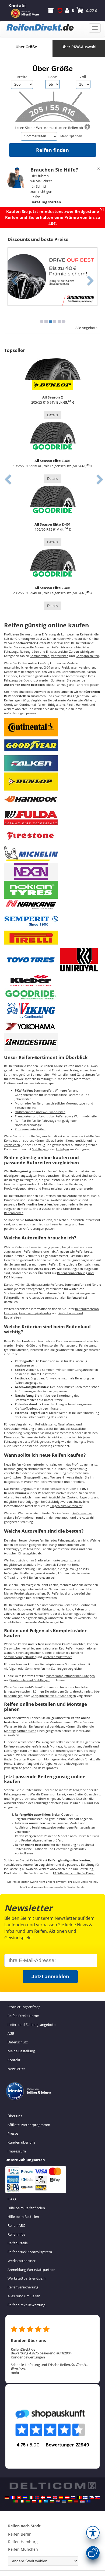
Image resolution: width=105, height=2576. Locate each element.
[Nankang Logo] (31, 904)
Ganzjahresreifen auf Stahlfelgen (53, 1696)
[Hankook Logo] (31, 799)
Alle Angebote (86, 328)
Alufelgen (62, 1149)
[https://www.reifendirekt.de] (7, 2498)
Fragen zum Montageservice (47, 1759)
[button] (93, 2533)
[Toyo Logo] (31, 960)
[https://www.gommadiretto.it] (31, 2498)
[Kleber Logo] (31, 980)
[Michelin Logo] (31, 853)
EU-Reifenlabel (59, 1429)
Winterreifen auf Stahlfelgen (30, 1680)
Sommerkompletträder (20, 1657)
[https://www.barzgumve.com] (52, 2501)
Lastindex (11, 1313)
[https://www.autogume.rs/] (82, 2501)
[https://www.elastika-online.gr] (46, 2501)
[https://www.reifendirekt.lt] (70, 2501)
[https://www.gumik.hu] (28, 2501)
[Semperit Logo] (31, 920)
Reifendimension (87, 1309)
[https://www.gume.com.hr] (58, 2501)
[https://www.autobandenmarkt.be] (79, 2498)
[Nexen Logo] (31, 871)
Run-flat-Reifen (25, 1121)
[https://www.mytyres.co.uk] (55, 2498)
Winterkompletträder (57, 1657)
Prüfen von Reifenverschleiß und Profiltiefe (54, 1482)
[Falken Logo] (31, 763)
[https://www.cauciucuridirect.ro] (40, 2501)
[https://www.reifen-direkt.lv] (76, 2501)
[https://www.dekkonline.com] (37, 2498)
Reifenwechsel (82, 1513)
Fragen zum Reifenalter (66, 1506)
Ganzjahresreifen (87, 656)
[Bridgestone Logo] (31, 1042)
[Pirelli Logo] (31, 938)
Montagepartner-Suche (20, 1731)
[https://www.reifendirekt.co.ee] (64, 2501)
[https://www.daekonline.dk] (43, 2498)
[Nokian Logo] (31, 889)
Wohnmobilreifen (86, 1116)
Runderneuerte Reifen (30, 1129)
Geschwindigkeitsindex (35, 1313)
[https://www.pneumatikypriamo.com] (97, 2498)
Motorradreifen (25, 1103)
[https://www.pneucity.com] (16, 2501)
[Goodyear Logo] (31, 745)
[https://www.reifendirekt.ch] (19, 2498)
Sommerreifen (40, 656)
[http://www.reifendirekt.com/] (88, 2501)
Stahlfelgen (40, 1149)
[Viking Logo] (31, 1010)
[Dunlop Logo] (31, 781)
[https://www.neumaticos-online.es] (61, 2498)
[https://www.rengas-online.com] (85, 2498)
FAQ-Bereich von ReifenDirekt (74, 1873)
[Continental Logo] (31, 727)
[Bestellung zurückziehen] (60, 10)
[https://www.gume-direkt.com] (73, 2498)
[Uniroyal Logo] (79, 960)
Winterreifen (60, 656)
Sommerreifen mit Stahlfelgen (46, 1669)
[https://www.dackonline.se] (25, 2498)
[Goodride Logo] (31, 994)
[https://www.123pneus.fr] (13, 2498)
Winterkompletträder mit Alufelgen (71, 1676)
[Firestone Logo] (31, 835)
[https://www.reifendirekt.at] (67, 2498)
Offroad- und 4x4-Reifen (21, 1578)
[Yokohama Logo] (31, 1026)
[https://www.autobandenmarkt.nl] (49, 2498)
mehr (15, 2372)
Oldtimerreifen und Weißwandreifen (40, 1112)
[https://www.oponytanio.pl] (34, 2501)
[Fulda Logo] (31, 817)
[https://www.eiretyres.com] (22, 2501)
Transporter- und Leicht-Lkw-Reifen (40, 1116)
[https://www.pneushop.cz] (92, 2498)
